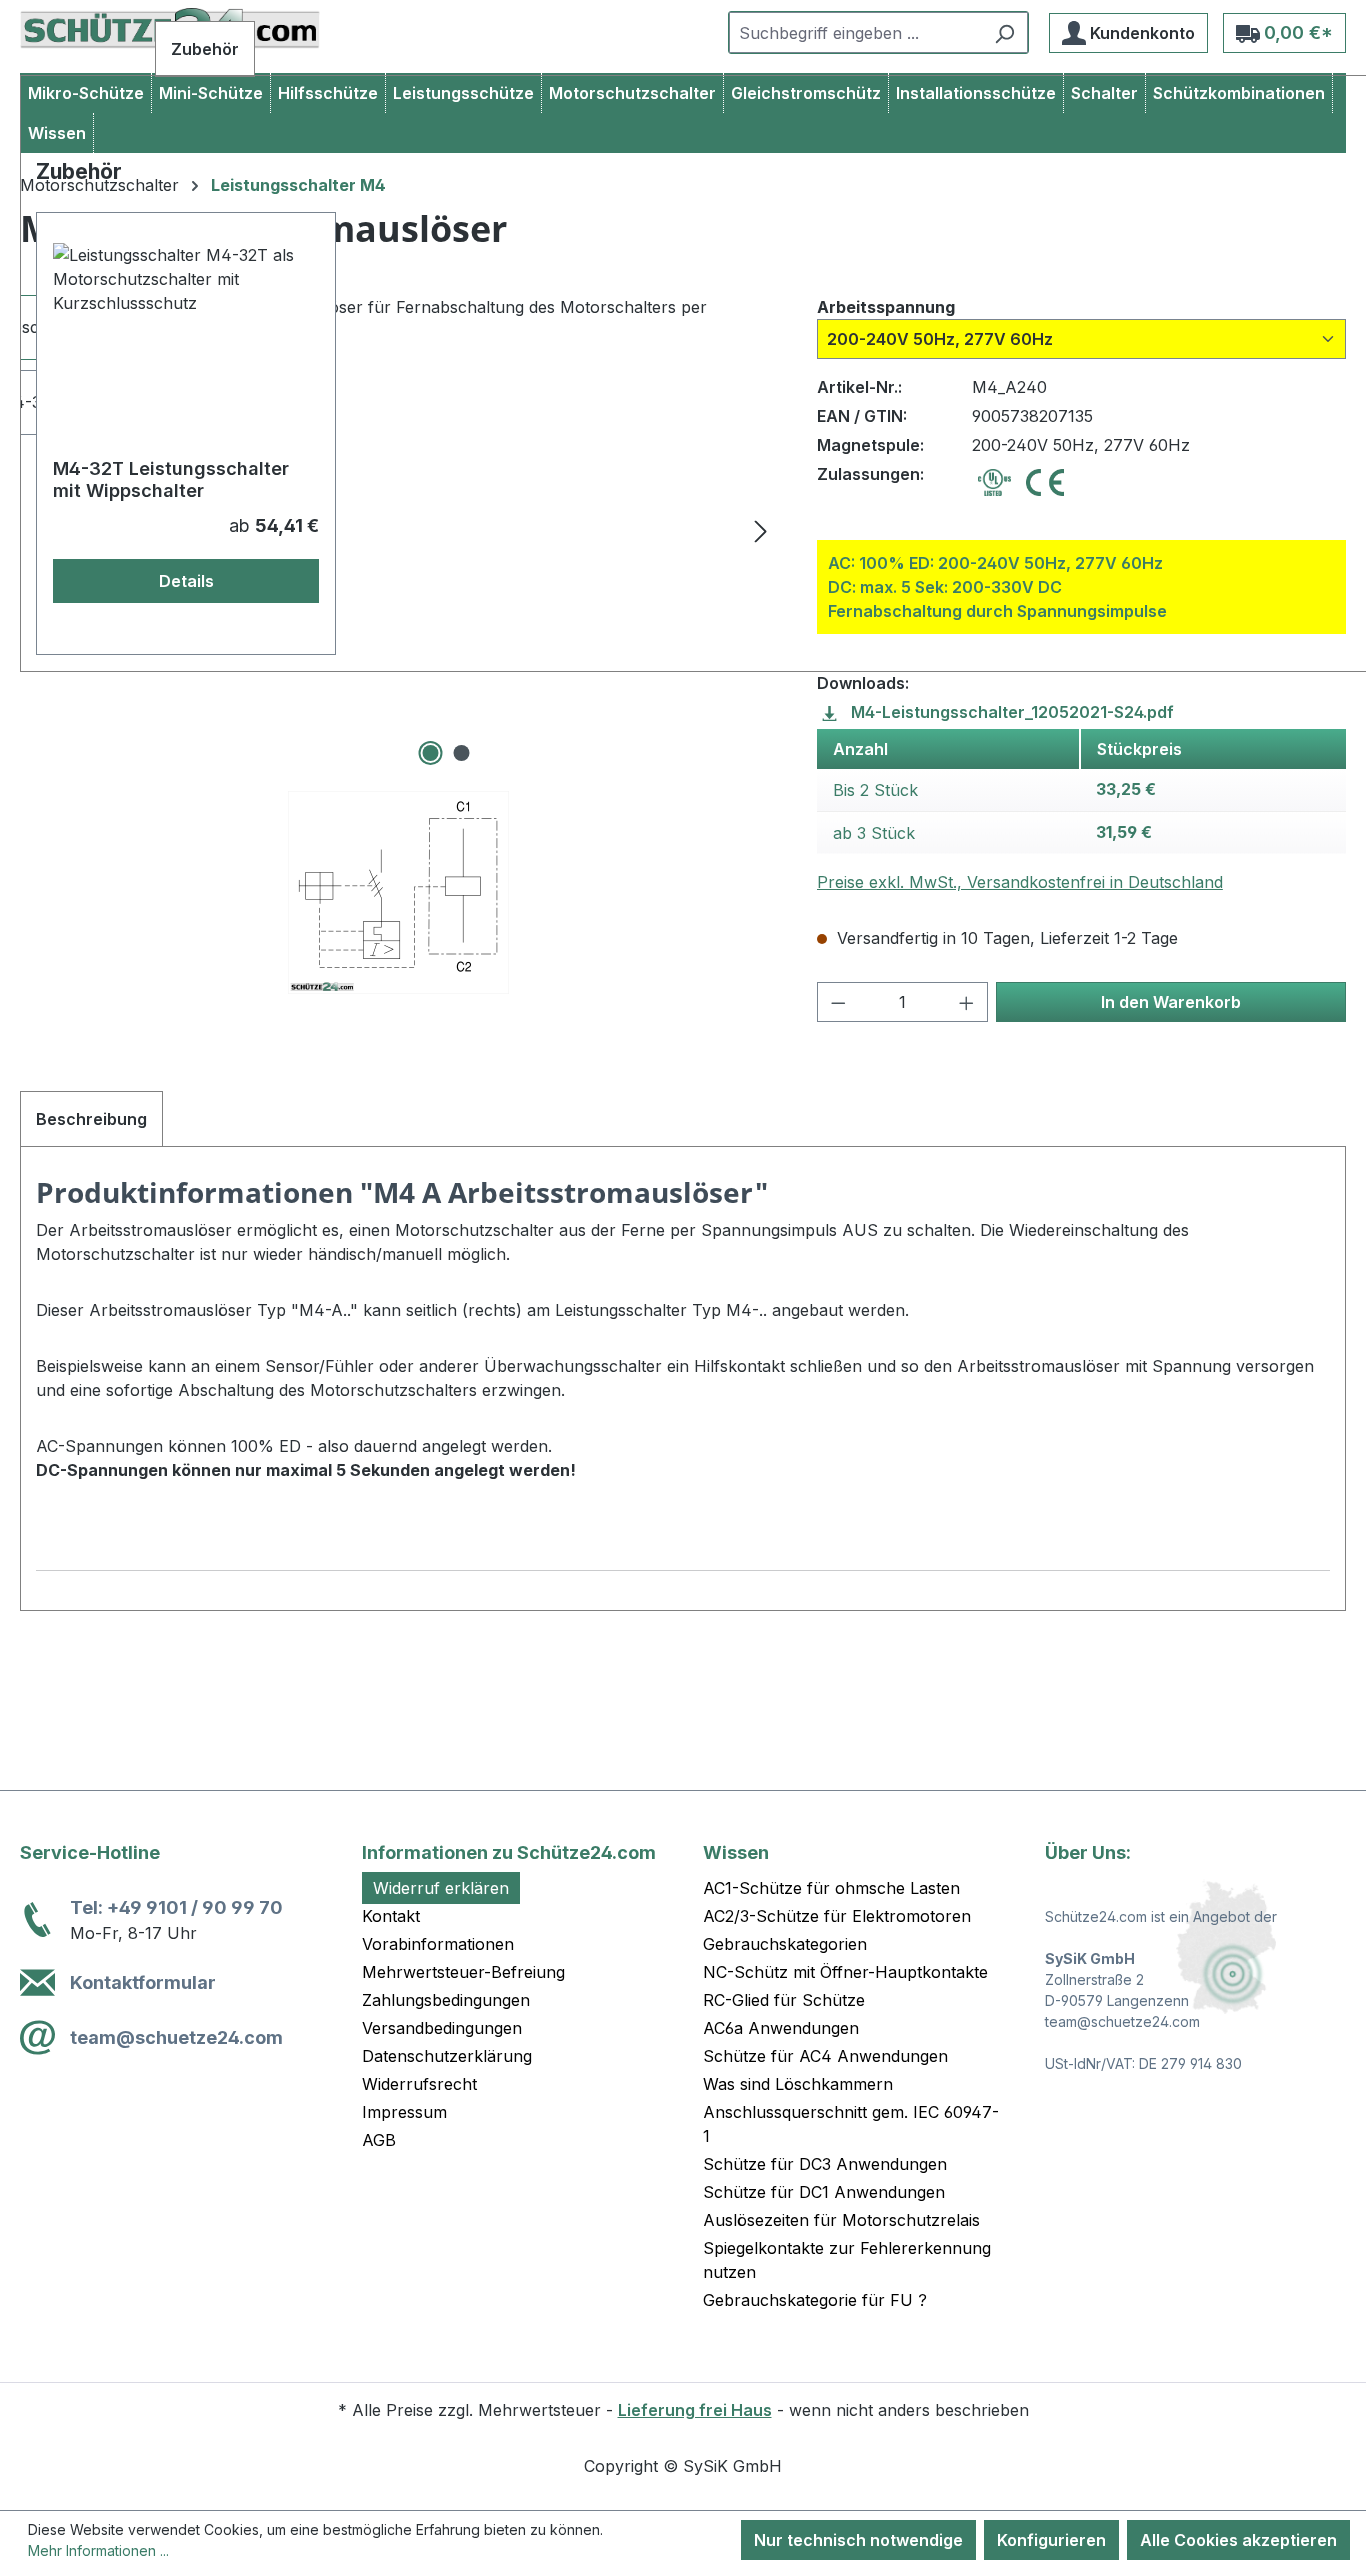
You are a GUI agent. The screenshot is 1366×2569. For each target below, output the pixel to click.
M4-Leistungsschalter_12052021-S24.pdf (1010, 712)
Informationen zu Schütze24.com (509, 1852)
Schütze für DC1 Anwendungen (824, 2192)
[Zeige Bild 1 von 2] (430, 753)
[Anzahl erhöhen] (967, 1002)
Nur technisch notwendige (858, 2540)
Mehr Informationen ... (98, 2550)
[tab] (91, 1119)
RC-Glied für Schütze (784, 2000)
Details (186, 581)
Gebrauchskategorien (785, 1944)
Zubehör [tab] (205, 49)
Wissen (736, 1852)
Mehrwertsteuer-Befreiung (463, 1972)
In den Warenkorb (1171, 1002)
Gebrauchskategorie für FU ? (815, 2300)
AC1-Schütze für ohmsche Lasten (831, 1888)
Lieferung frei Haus (695, 2410)
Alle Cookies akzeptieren (1238, 2540)
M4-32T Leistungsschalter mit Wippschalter (171, 479)
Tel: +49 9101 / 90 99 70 (176, 1907)
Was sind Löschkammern (798, 2084)
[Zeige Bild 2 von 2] (461, 753)
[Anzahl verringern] (838, 1002)
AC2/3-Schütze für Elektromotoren (837, 1916)
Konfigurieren (1051, 2540)
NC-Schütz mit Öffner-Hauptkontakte (845, 1972)
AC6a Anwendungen (781, 2028)
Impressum (404, 2112)
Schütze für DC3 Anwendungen (825, 2164)
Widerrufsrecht (419, 2084)
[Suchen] (1004, 32)
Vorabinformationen (438, 1944)
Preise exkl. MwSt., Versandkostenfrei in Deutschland (1020, 882)
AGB (379, 2140)
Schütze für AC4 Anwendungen (825, 2056)
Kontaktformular (143, 1982)
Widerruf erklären (441, 1888)
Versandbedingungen (442, 2028)
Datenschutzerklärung (447, 2056)
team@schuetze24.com (176, 2037)
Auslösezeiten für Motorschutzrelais (841, 2220)
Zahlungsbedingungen (446, 2000)
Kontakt (391, 1916)
